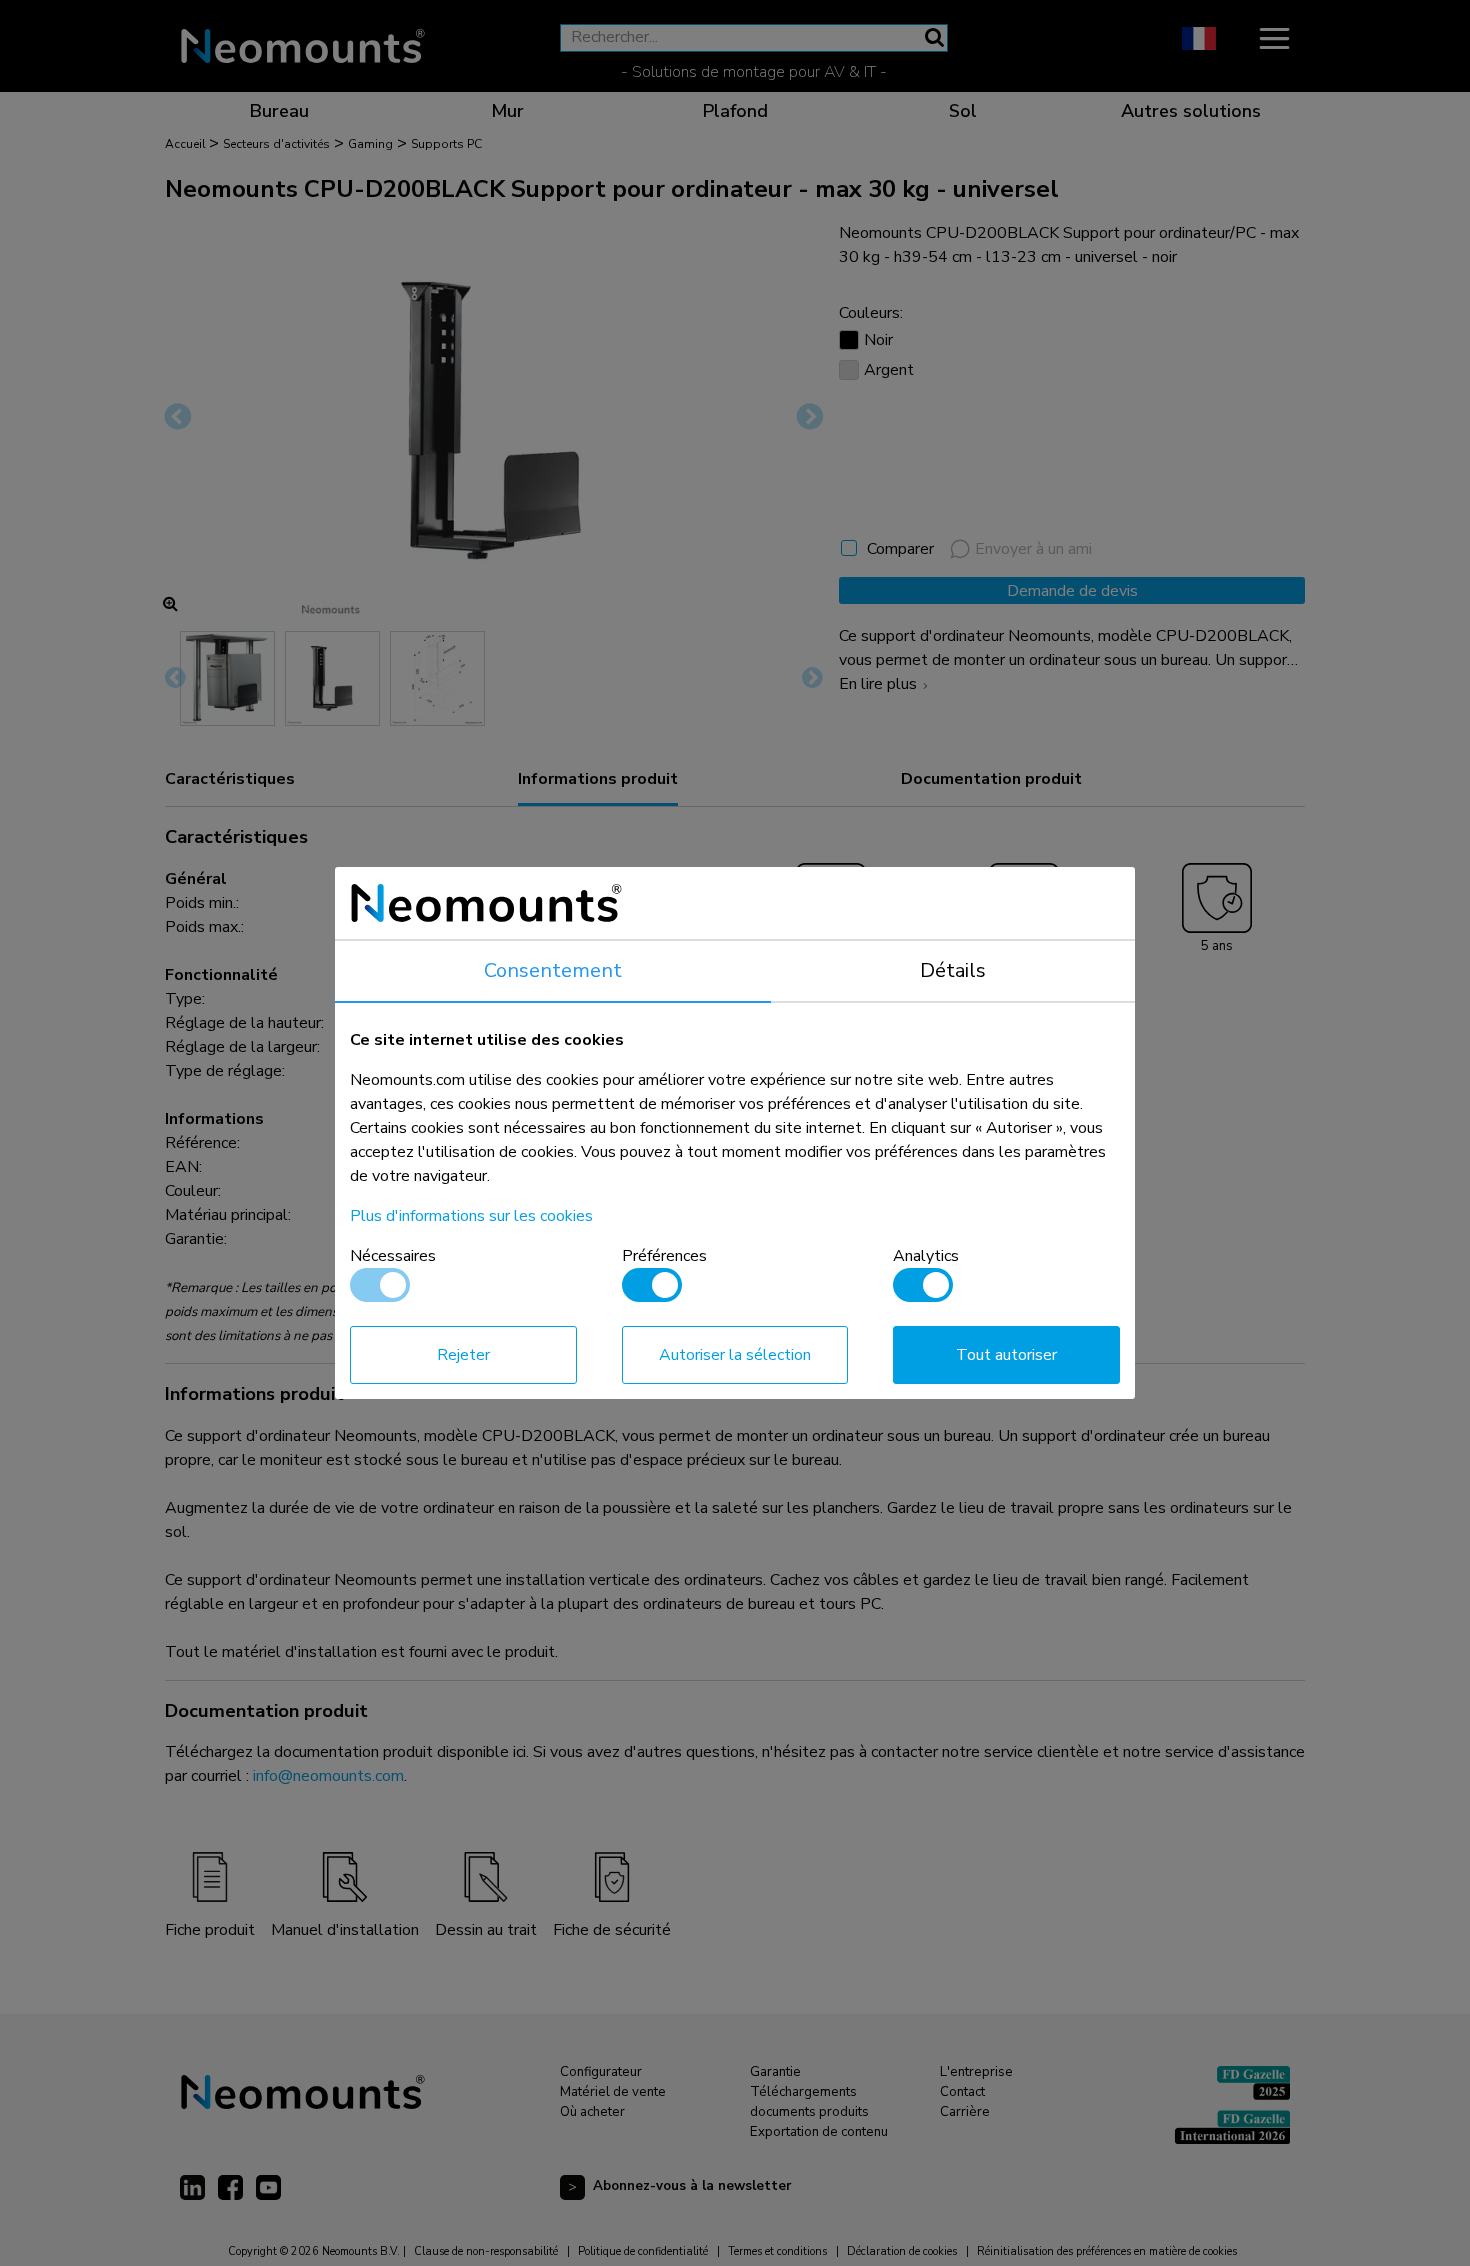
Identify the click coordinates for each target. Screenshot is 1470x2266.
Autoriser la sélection (735, 1355)
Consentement (553, 970)
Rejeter (463, 1355)
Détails (953, 970)
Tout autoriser (1006, 1355)
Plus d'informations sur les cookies (471, 1216)
